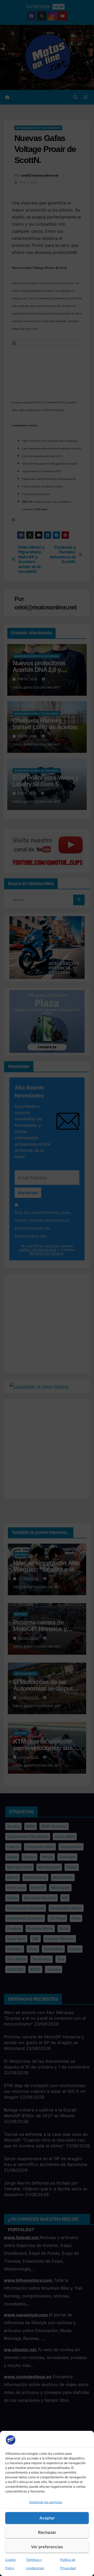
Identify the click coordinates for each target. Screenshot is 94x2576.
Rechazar (47, 2532)
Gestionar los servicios (46, 2502)
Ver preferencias (47, 2547)
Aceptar (47, 2518)
